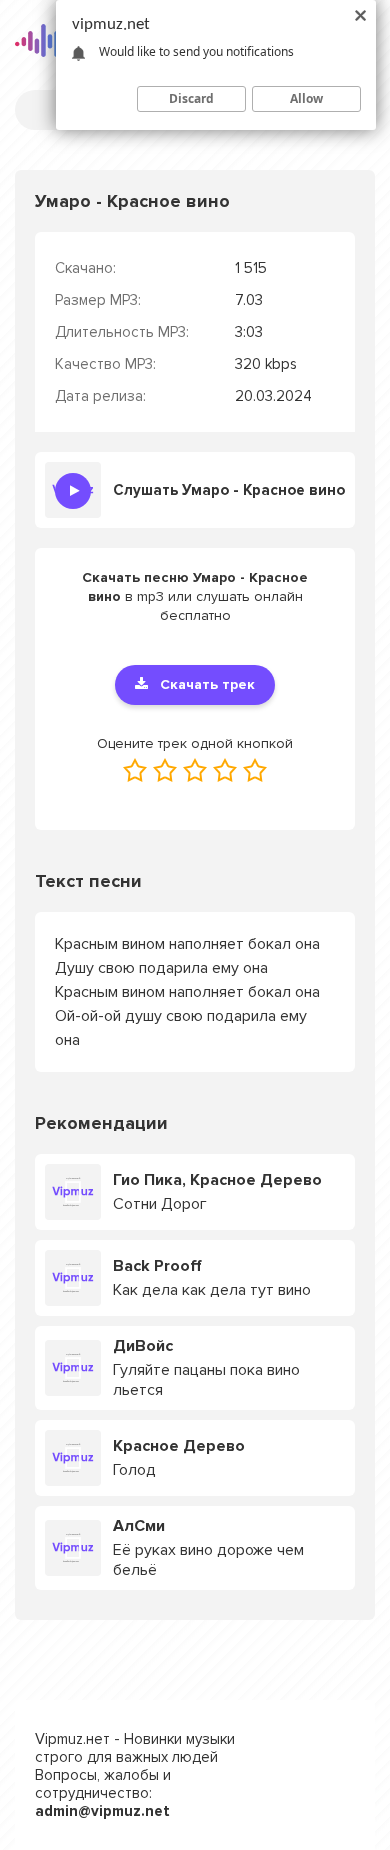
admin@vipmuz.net (102, 1811)
